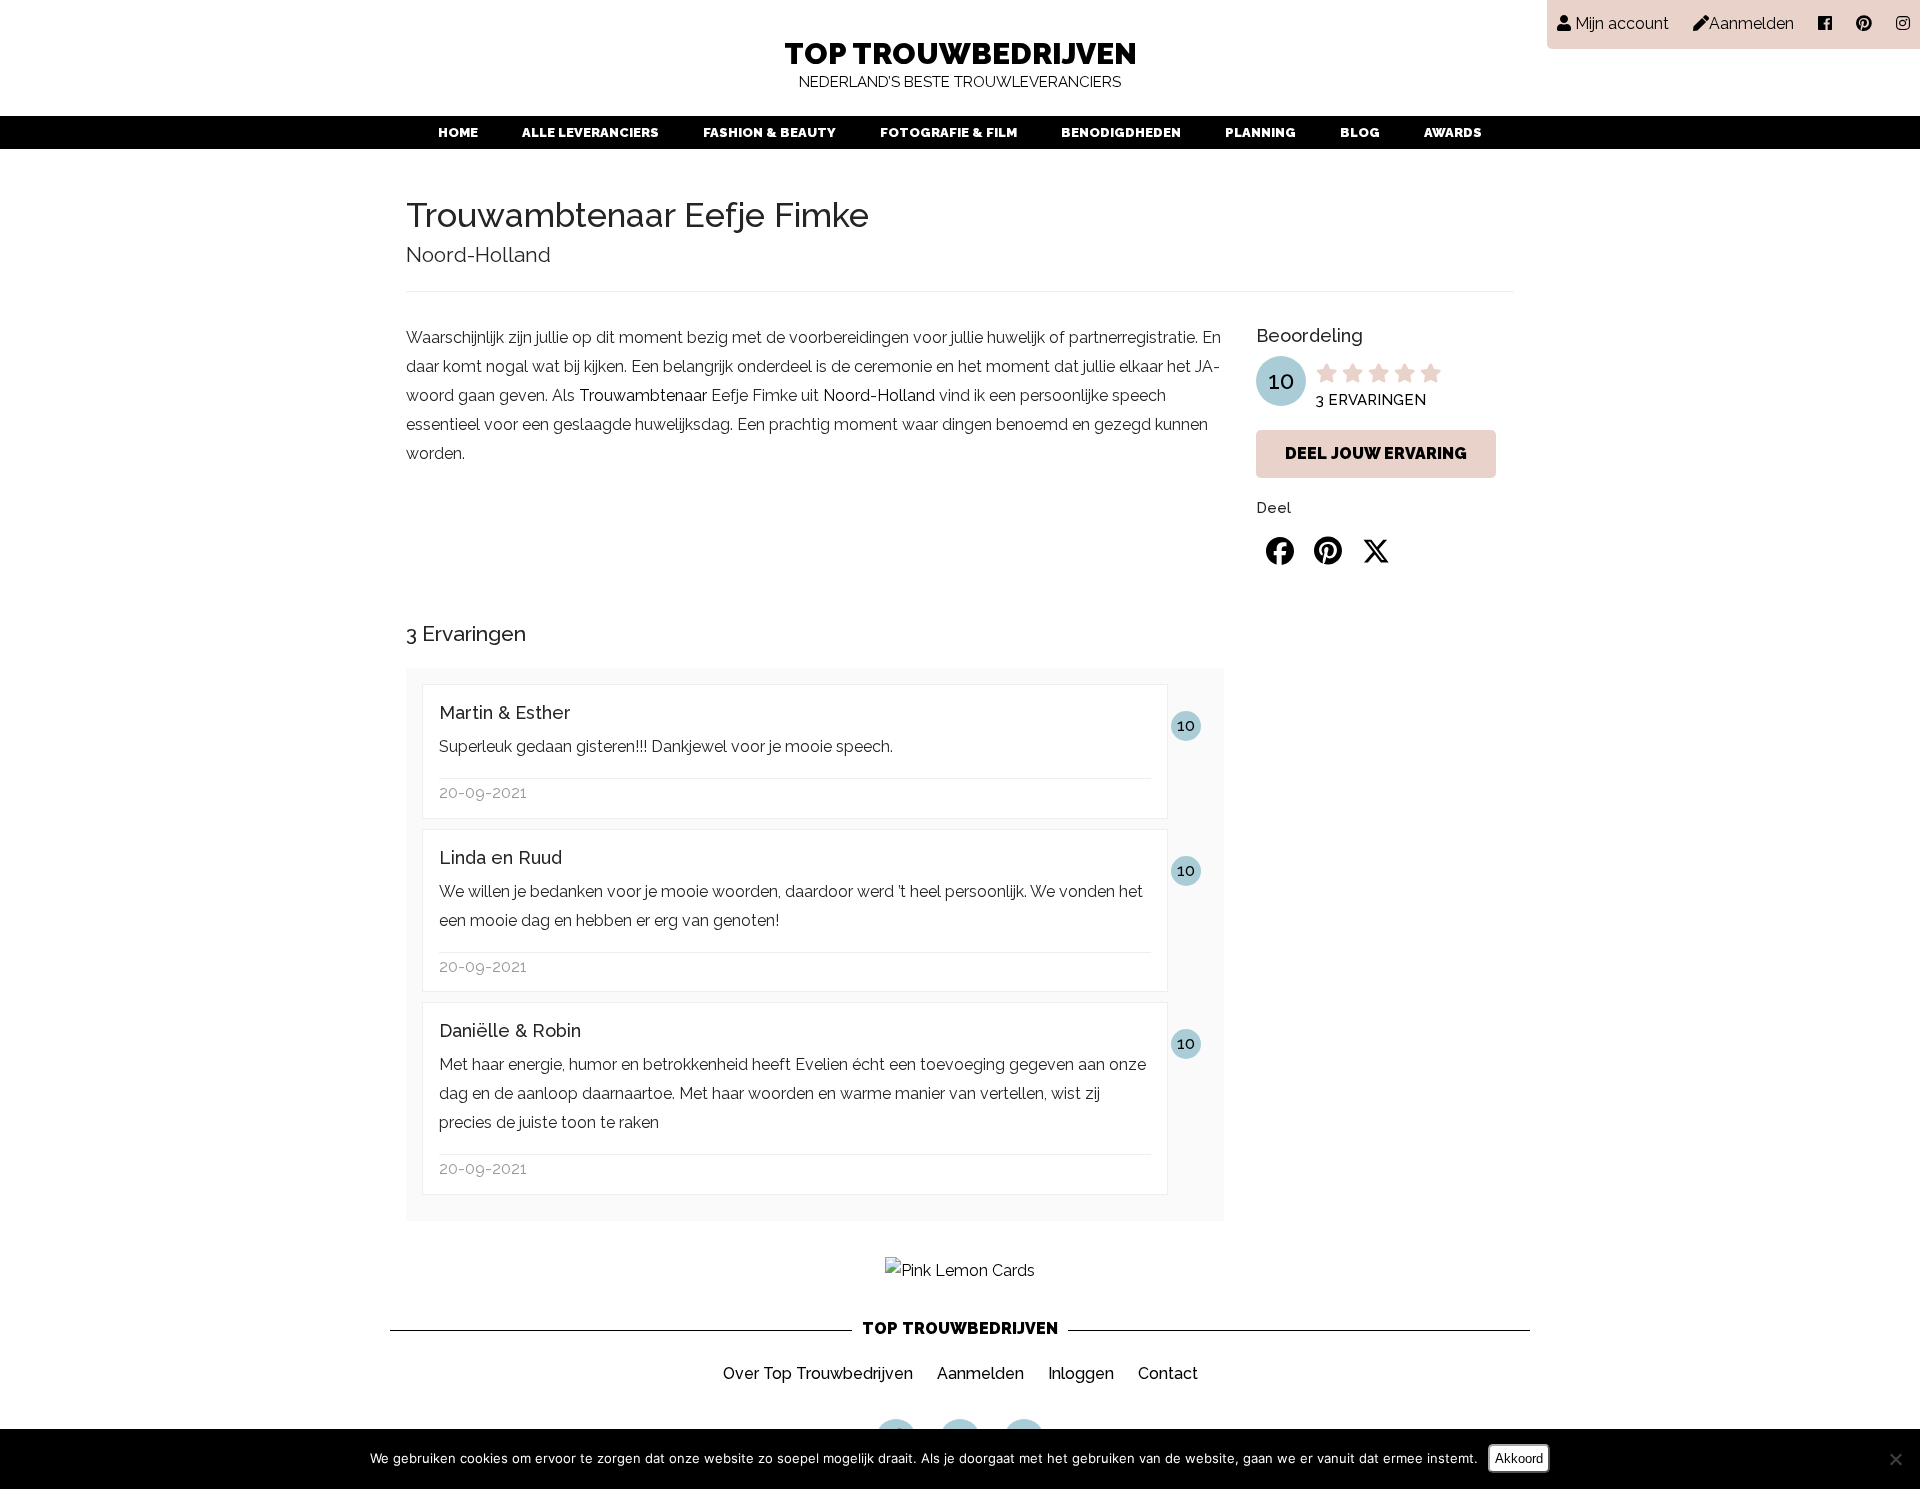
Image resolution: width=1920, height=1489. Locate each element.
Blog (1360, 132)
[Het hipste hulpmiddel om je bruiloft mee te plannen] (960, 1270)
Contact (1168, 1373)
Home (458, 132)
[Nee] (1895, 1459)
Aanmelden (980, 1373)
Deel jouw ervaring (1376, 453)
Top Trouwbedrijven (960, 65)
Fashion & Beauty (769, 132)
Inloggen (1081, 1373)
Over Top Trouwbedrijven (818, 1373)
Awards (1453, 132)
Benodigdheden (1121, 132)
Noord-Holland (879, 395)
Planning (1260, 132)
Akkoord (1519, 1458)
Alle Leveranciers (590, 132)
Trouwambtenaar (643, 395)
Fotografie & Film (948, 132)
